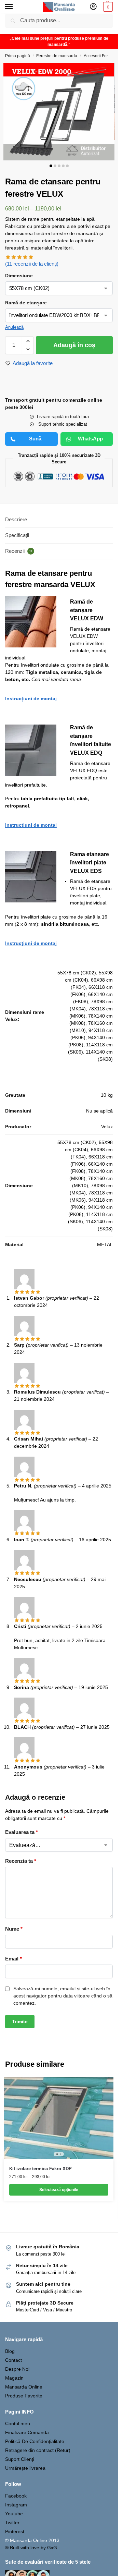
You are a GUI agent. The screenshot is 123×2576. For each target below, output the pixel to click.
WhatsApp (90, 439)
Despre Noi (17, 2369)
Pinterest (15, 2531)
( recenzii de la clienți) (32, 264)
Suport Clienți (20, 2459)
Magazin (14, 2378)
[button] (107, 7)
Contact (13, 2360)
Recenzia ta (21, 1861)
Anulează (14, 327)
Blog (10, 2351)
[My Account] (93, 7)
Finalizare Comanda (27, 2432)
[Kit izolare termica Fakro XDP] (59, 2118)
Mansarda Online (24, 2387)
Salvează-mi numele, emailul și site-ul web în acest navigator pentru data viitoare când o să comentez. (63, 1996)
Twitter (12, 2523)
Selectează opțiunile (59, 2190)
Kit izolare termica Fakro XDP (40, 2169)
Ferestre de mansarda (57, 56)
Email (13, 1959)
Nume (14, 1929)
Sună (35, 439)
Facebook (16, 2496)
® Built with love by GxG (31, 2548)
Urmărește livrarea (25, 2468)
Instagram (16, 2505)
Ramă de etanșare (26, 303)
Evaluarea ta (22, 1832)
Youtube (14, 2514)
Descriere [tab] (16, 519)
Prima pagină (18, 56)
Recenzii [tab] (19, 551)
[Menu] (15, 7)
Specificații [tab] (17, 535)
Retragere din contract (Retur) (38, 2450)
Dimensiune (19, 276)
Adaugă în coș (74, 345)
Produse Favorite (24, 2396)
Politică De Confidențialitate (35, 2441)
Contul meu (18, 2423)
